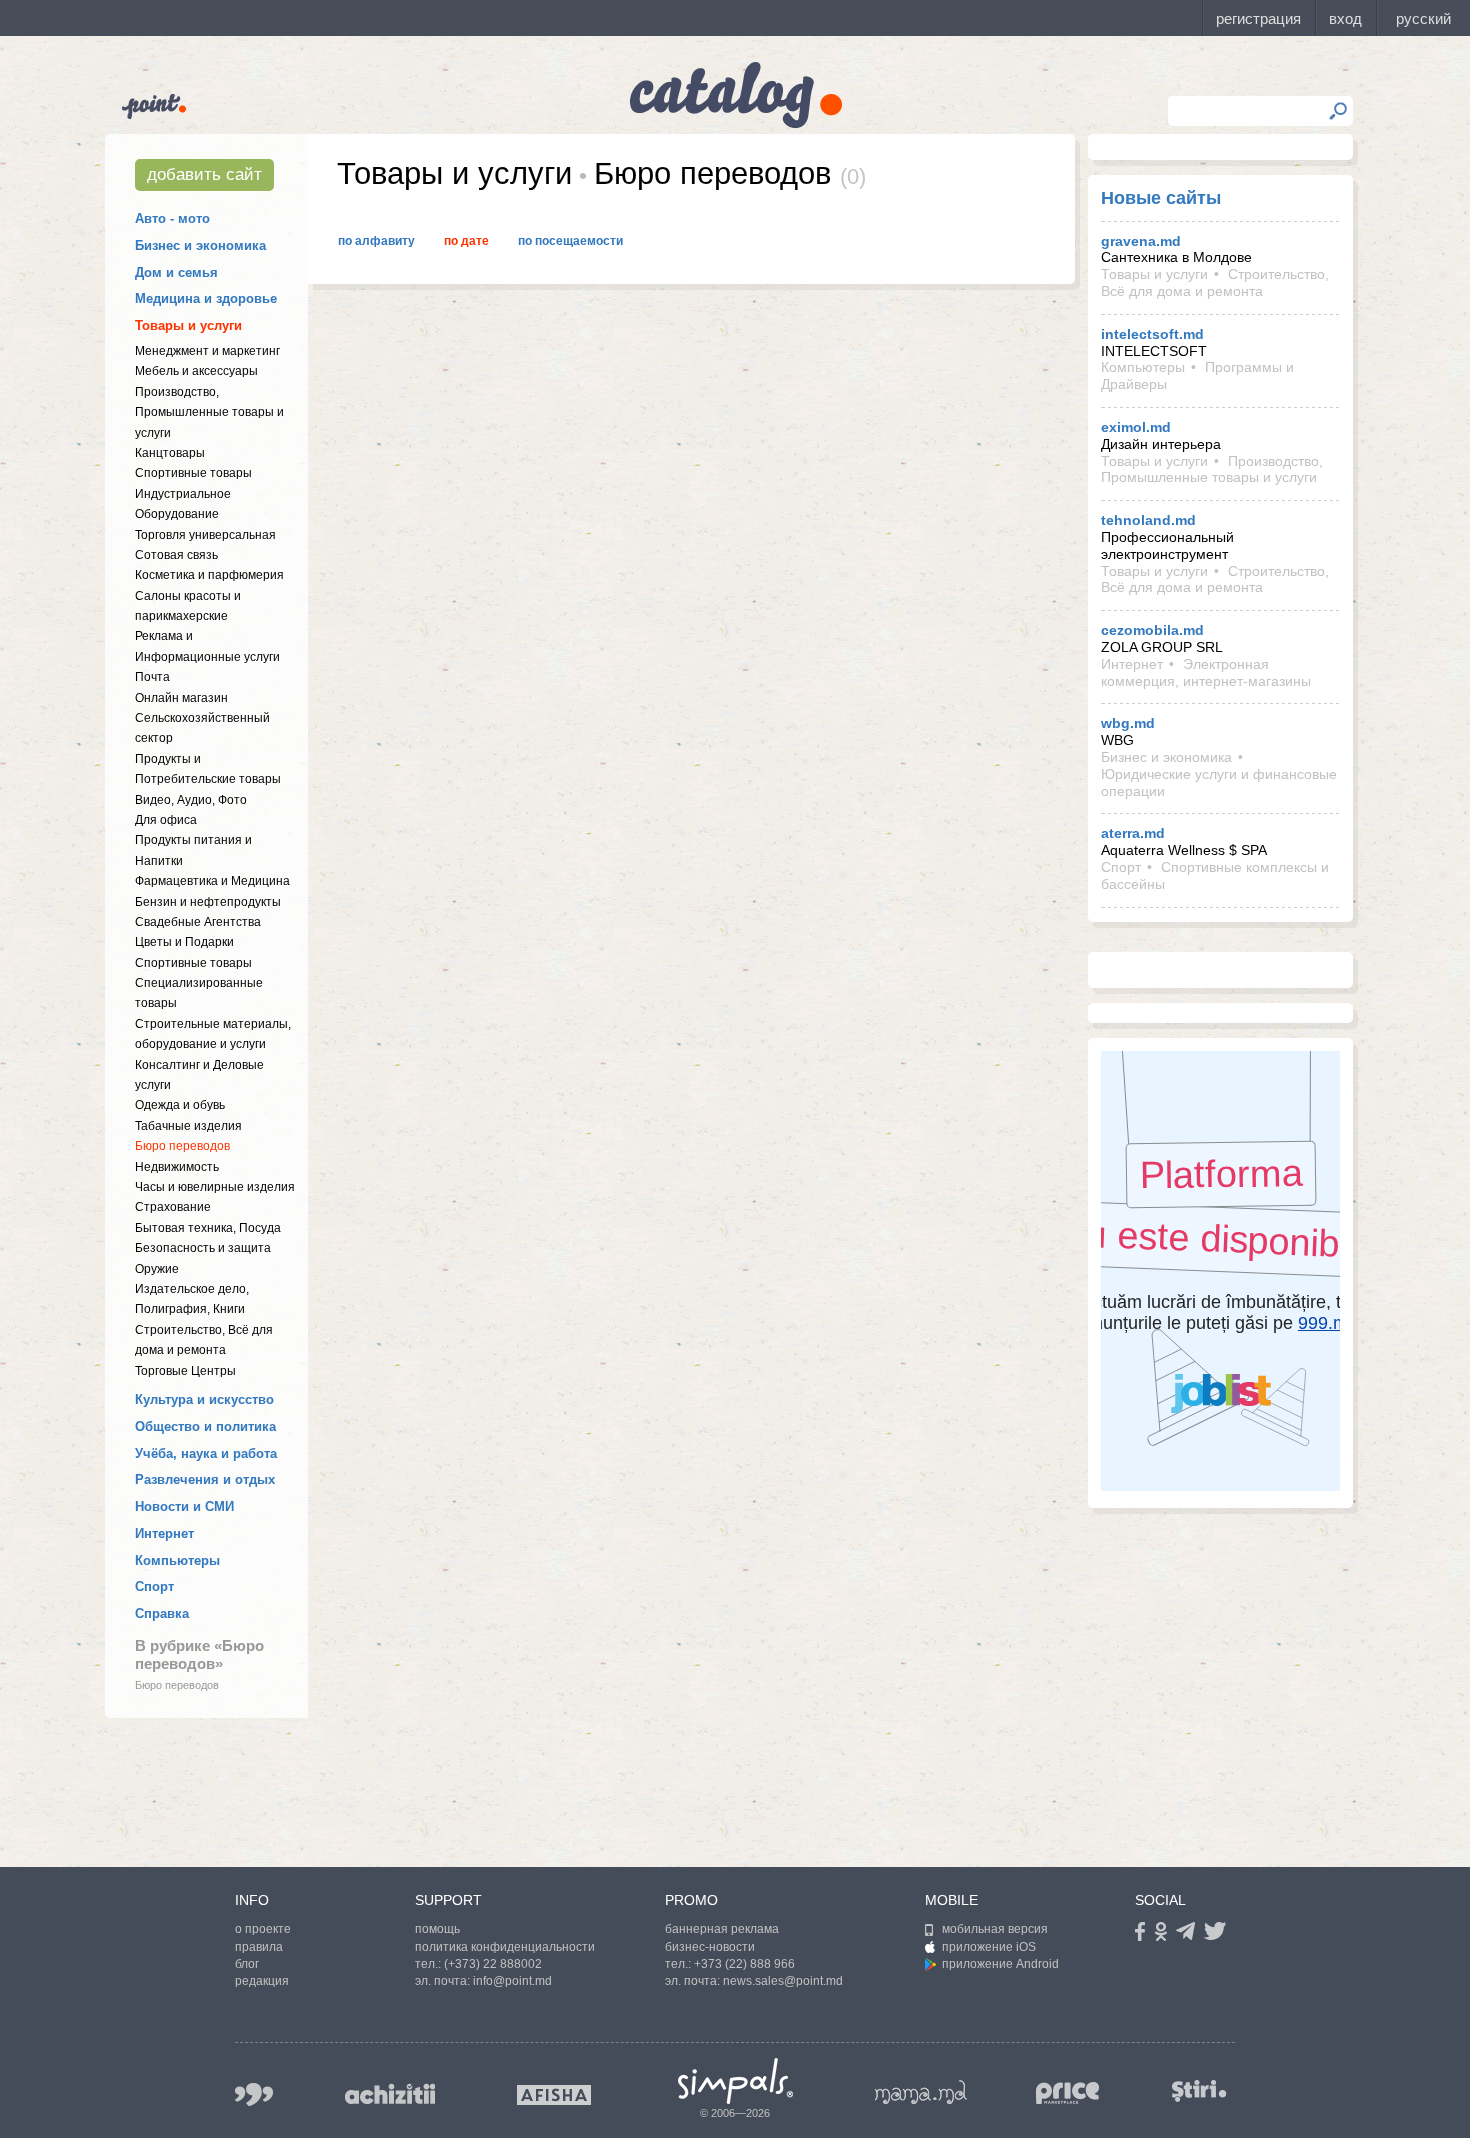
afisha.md (554, 2095)
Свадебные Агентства (198, 922)
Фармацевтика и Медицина (212, 881)
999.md (254, 2094)
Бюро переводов (182, 1146)
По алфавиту (376, 241)
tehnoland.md (1148, 520)
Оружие (157, 1269)
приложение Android (1000, 1964)
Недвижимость (177, 1167)
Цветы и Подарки (184, 942)
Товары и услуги (188, 325)
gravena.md (1141, 241)
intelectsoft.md (1152, 334)
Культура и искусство (204, 1399)
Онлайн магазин (181, 698)
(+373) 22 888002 (493, 1964)
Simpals (735, 2081)
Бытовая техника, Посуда (208, 1228)
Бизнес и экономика (200, 245)
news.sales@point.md (783, 1981)
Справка (162, 1613)
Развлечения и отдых (205, 1479)
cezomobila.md (1152, 630)
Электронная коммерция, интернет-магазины (1206, 672)
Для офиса (166, 820)
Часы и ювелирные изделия (215, 1187)
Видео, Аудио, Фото (191, 800)
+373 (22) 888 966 (744, 1964)
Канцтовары (170, 453)
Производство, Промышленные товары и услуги (209, 412)
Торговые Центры (185, 1371)
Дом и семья (176, 272)
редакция (262, 1981)
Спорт (154, 1586)
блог (247, 1964)
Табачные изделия (188, 1126)
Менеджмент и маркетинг (207, 351)
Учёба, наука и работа (206, 1453)
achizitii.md (390, 2094)
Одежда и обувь (180, 1105)
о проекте (263, 1929)
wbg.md (1128, 723)
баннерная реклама (722, 1929)
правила (259, 1947)
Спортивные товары (193, 473)
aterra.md (1133, 833)
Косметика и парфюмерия (209, 575)
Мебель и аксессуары (196, 371)
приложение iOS (989, 1947)
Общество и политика (205, 1426)
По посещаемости (570, 241)
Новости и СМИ (184, 1506)
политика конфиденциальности (505, 1947)
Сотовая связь (176, 555)
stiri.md (1199, 2090)
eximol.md (1136, 427)
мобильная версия (995, 1929)
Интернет (164, 1533)
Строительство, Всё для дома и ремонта (1215, 282)
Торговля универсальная (205, 535)
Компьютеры (177, 1560)
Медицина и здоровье (206, 298)
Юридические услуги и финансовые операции (1219, 782)
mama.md (921, 2092)
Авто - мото (172, 218)
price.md (1068, 2093)
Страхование (173, 1207)
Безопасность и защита (203, 1248)
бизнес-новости (710, 1947)
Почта (152, 677)
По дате (466, 241)
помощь (437, 1929)
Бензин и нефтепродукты (208, 902)
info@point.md (512, 1981)
